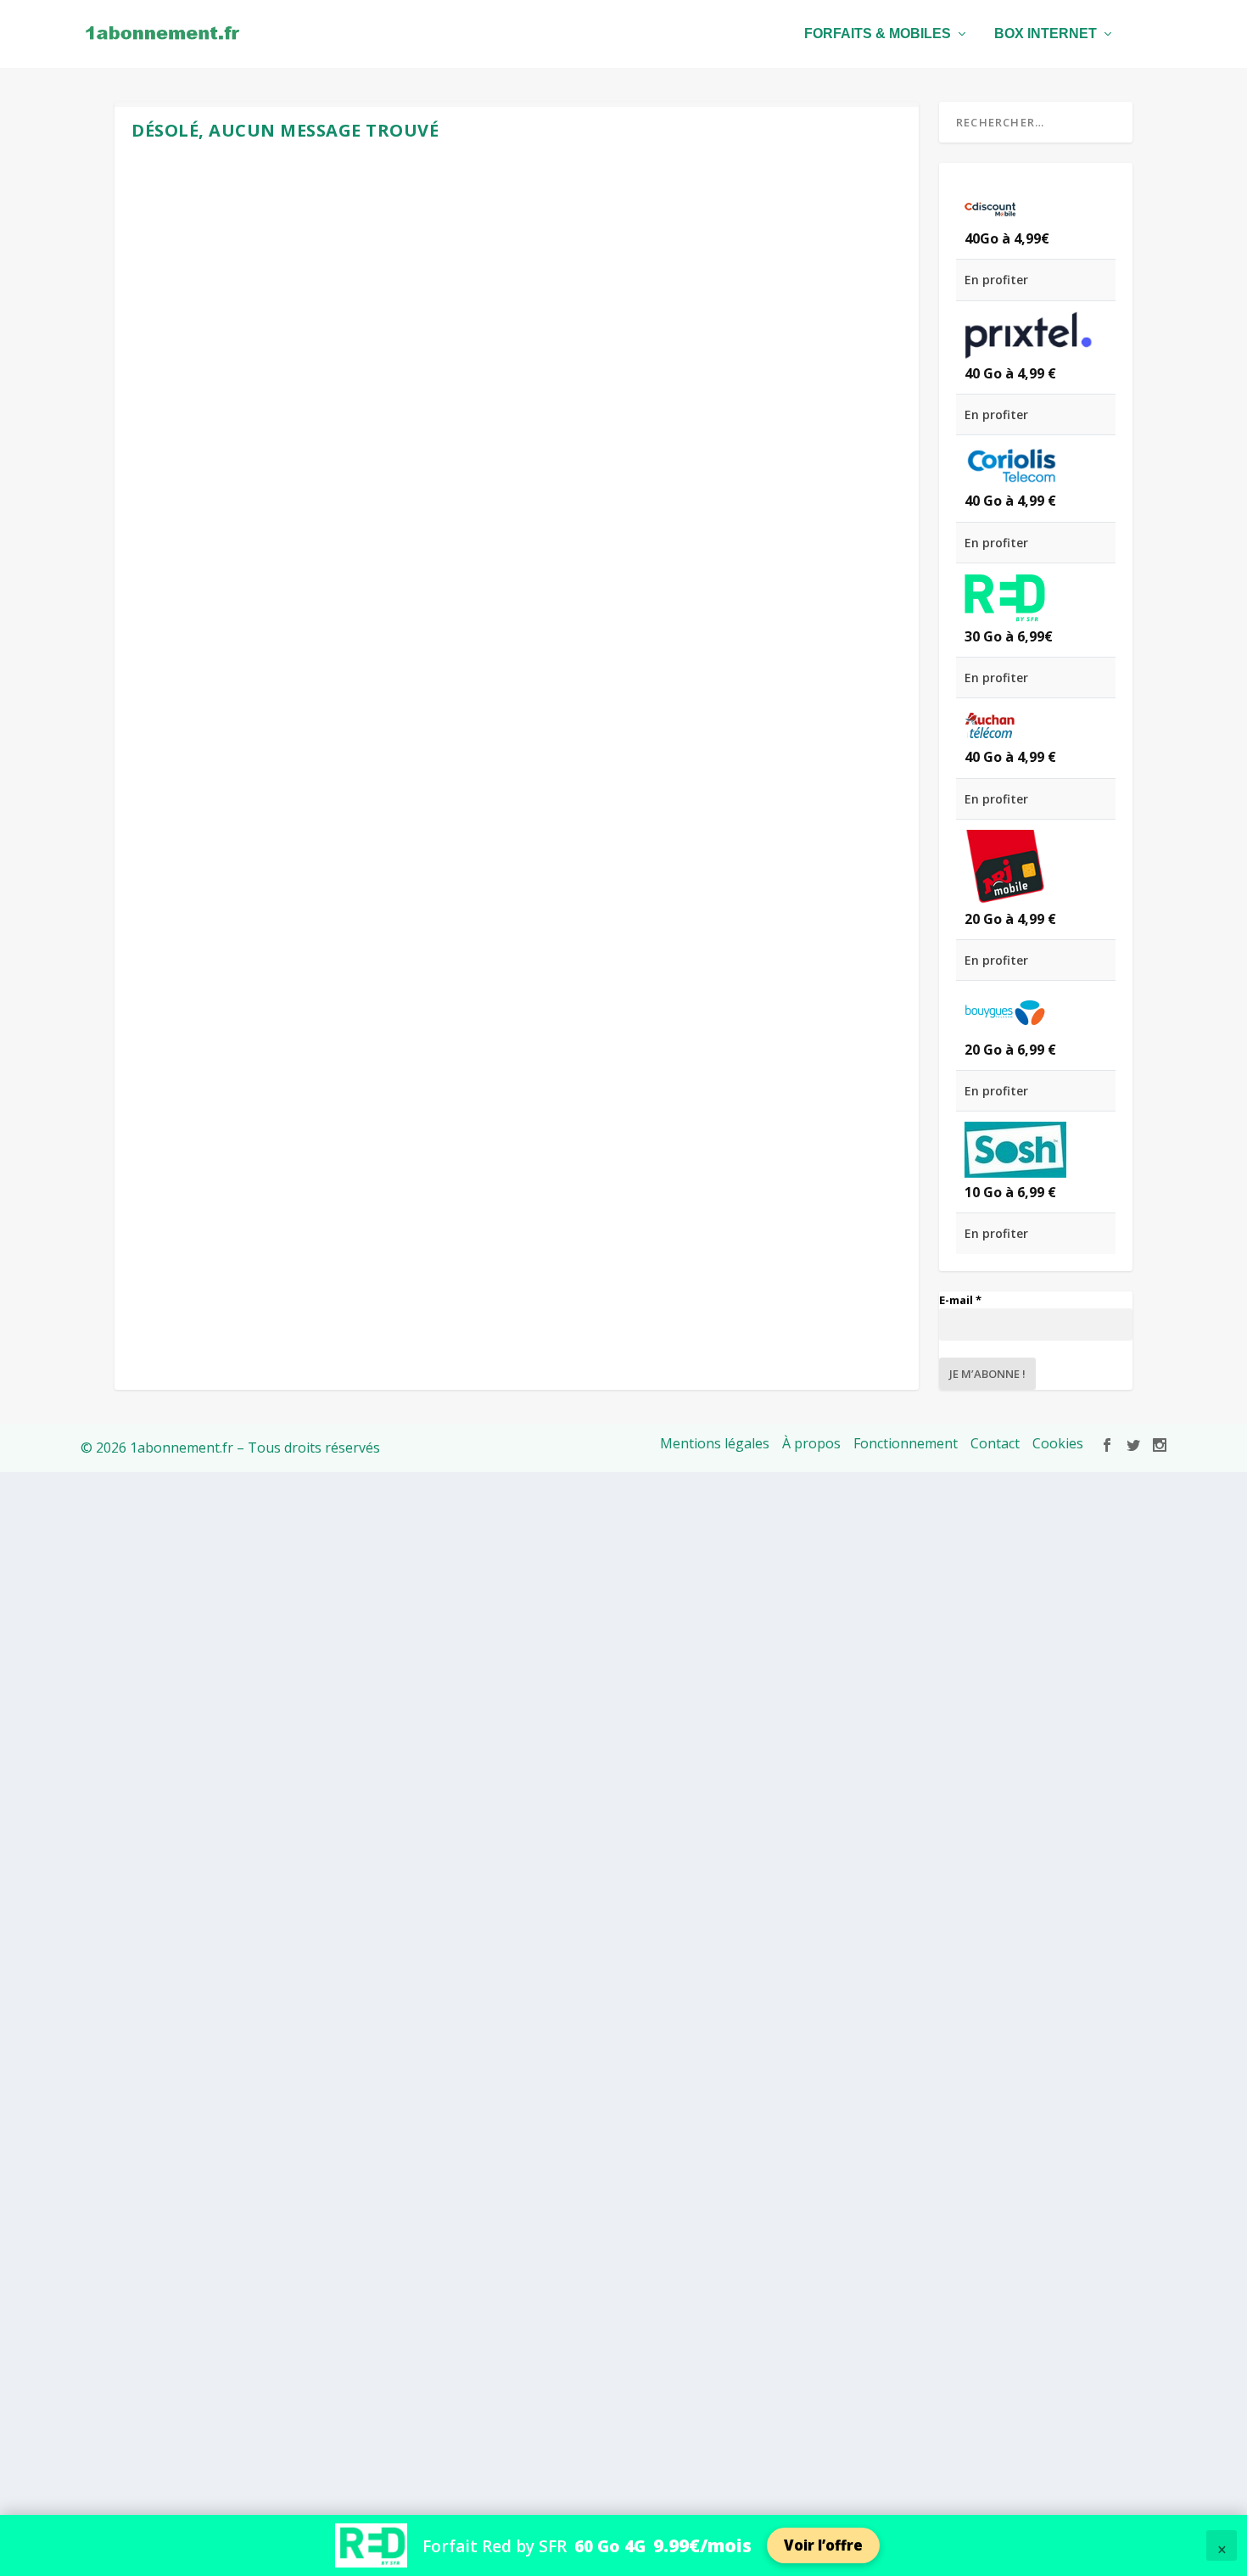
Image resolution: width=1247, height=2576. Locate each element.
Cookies (1058, 1443)
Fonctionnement (906, 1443)
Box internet (1046, 34)
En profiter (996, 280)
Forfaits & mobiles (878, 34)
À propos (811, 1443)
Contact (995, 1443)
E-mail (960, 1300)
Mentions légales (715, 1443)
